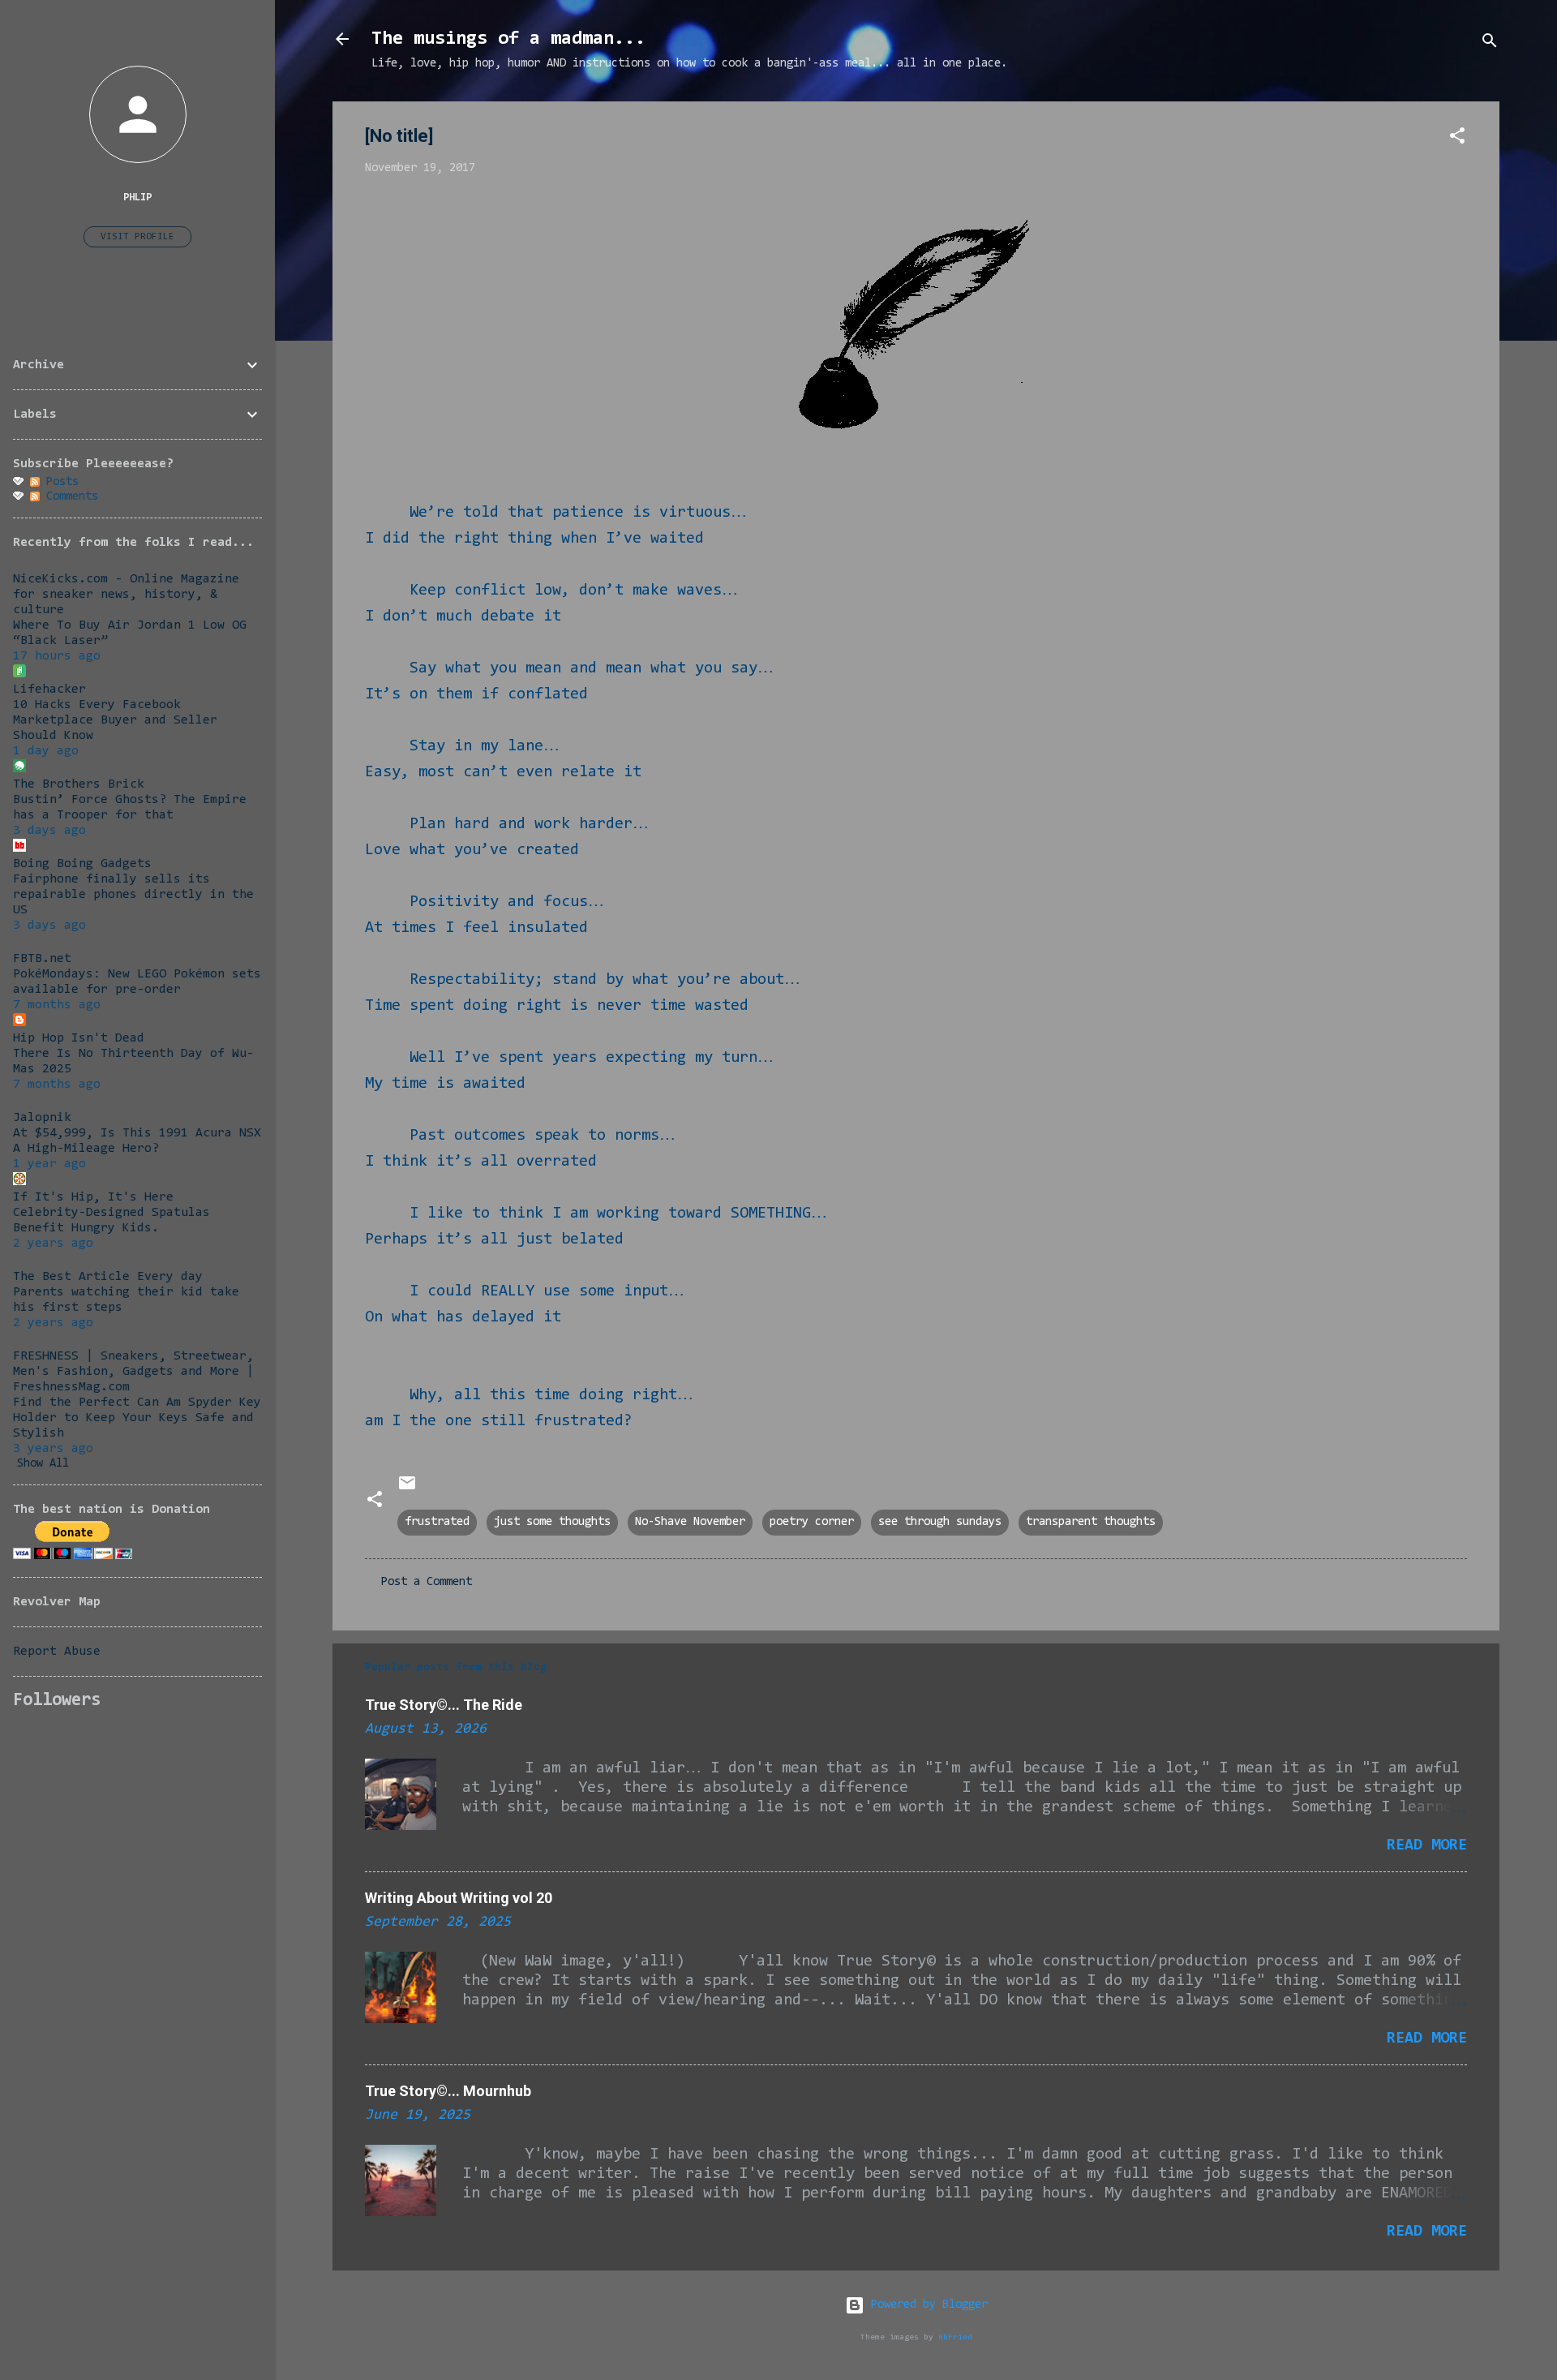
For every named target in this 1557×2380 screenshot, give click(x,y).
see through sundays (940, 1522)
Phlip (137, 198)
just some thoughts (552, 1522)
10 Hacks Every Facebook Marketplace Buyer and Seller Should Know (115, 720)
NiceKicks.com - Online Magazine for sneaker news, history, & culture (126, 595)
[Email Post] (407, 1490)
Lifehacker (49, 690)
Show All (43, 1464)
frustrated (437, 1522)
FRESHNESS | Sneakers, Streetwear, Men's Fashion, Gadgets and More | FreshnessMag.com (133, 1372)
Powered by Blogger (926, 2305)
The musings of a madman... (508, 39)
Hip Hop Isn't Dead (79, 1038)
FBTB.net (42, 959)
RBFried (955, 2337)
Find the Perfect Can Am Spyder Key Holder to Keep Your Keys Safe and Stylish (137, 1418)
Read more (1427, 1845)
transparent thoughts (1091, 1522)
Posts (59, 482)
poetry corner (812, 1522)
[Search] (1490, 44)
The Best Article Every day (108, 1277)
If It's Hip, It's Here (93, 1197)
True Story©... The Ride (444, 1705)
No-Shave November (690, 1522)
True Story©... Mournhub (448, 2091)
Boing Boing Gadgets (82, 864)
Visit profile (137, 237)
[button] (1457, 139)
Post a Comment (427, 1582)
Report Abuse (57, 1652)
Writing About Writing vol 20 (459, 1898)
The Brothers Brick (79, 784)
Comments (69, 497)
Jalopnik (42, 1118)
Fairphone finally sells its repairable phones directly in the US (133, 895)
